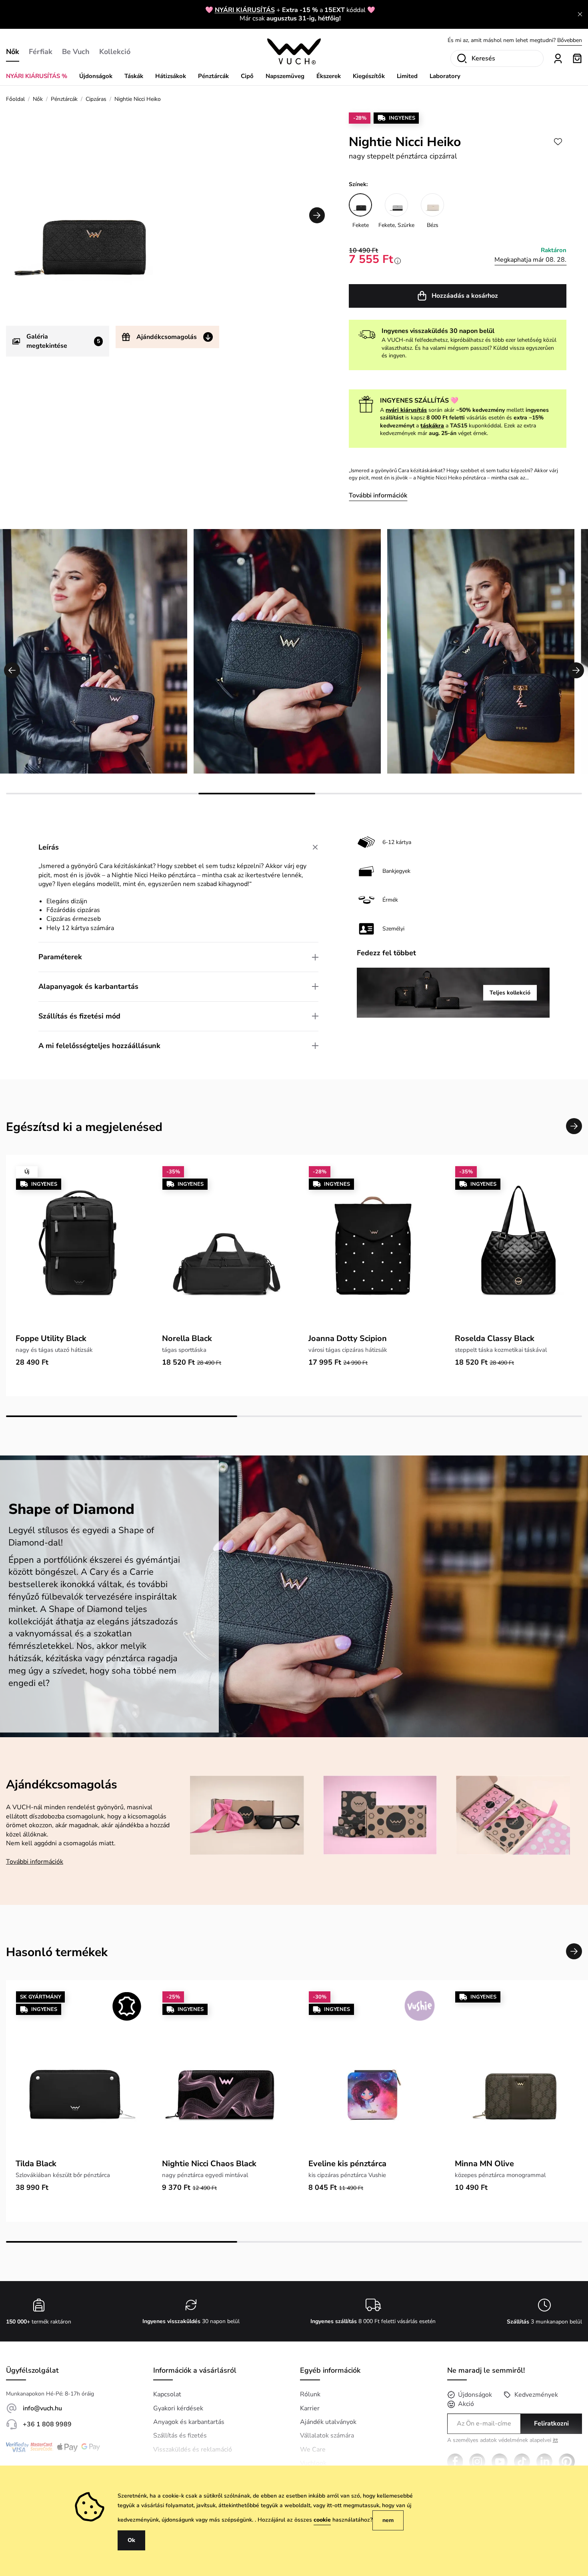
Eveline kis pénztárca (347, 2164)
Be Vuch (76, 52)
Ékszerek (329, 76)
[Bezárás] (580, 14)
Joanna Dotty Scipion (348, 1338)
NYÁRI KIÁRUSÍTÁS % (37, 76)
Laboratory (445, 76)
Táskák (134, 76)
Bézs (433, 225)
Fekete (361, 225)
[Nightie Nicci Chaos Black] (226, 2072)
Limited (407, 76)
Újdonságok (96, 76)
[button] (317, 215)
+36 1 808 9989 (47, 2424)
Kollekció (115, 52)
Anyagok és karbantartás (189, 2422)
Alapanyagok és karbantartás (88, 986)
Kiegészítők (369, 76)
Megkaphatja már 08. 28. (530, 260)
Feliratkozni (551, 2424)
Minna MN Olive (484, 2164)
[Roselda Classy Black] (518, 1247)
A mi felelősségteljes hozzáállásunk (99, 1046)
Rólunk (310, 2394)
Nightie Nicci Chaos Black (209, 2164)
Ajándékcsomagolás (167, 337)
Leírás (49, 847)
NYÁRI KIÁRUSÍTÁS (245, 10)
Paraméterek (60, 957)
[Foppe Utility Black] (79, 1247)
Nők (13, 52)
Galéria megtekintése (63, 341)
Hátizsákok (171, 76)
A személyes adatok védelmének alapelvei (503, 2441)
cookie (322, 2520)
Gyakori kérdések (178, 2408)
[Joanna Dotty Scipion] (372, 1247)
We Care (313, 2450)
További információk (378, 495)
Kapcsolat (167, 2394)
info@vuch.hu (42, 2408)
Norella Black (187, 1338)
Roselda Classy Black (495, 1338)
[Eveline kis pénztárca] (372, 2072)
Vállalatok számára (327, 2436)
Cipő (247, 76)
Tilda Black (36, 2164)
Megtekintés (567, 40)
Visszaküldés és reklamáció (193, 2450)
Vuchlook (313, 2463)
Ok (131, 2540)
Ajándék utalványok (328, 2422)
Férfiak (41, 52)
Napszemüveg (285, 76)
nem (388, 2520)
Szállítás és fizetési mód (79, 1016)
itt (555, 2440)
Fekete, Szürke (396, 225)
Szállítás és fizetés (180, 2436)
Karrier (310, 2408)
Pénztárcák (213, 76)
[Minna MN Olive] (518, 2072)
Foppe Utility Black (51, 1338)
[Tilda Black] (79, 2072)
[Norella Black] (226, 1247)
